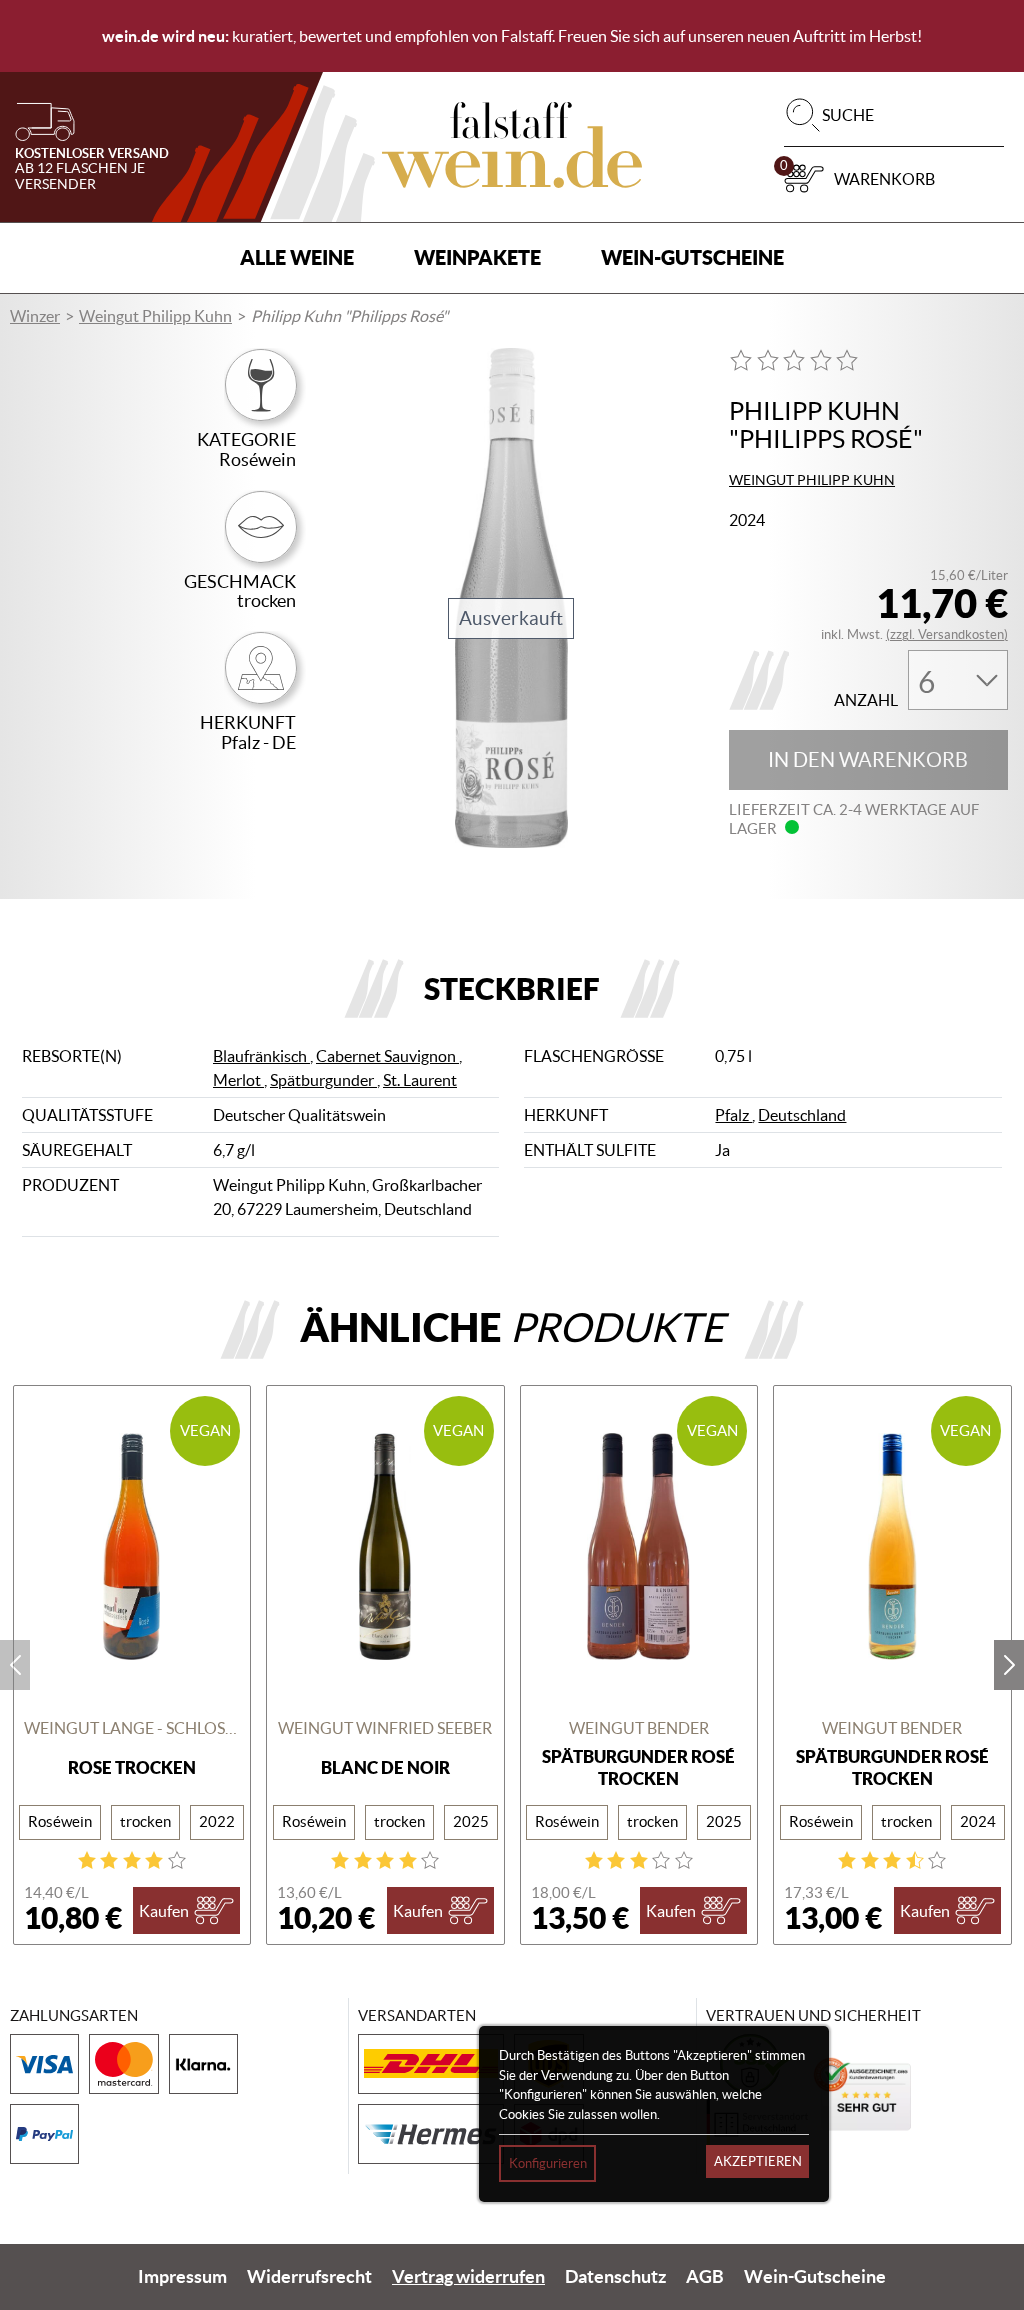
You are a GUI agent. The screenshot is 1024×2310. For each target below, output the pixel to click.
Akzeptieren (758, 2161)
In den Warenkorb (868, 760)
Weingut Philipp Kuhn (155, 316)
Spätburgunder (323, 1080)
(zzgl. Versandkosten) (947, 634)
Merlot (238, 1080)
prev (15, 1665)
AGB (705, 2277)
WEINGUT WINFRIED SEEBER (385, 1728)
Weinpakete (477, 257)
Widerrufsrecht (309, 2277)
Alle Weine (297, 257)
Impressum (182, 2277)
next (1009, 1665)
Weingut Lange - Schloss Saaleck (132, 1728)
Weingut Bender (639, 1728)
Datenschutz (615, 2277)
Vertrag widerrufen (468, 2277)
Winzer (35, 316)
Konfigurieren (548, 2163)
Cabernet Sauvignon (387, 1056)
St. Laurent (420, 1080)
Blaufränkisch (261, 1056)
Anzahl (866, 700)
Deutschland (802, 1115)
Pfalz (733, 1115)
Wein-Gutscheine (692, 257)
